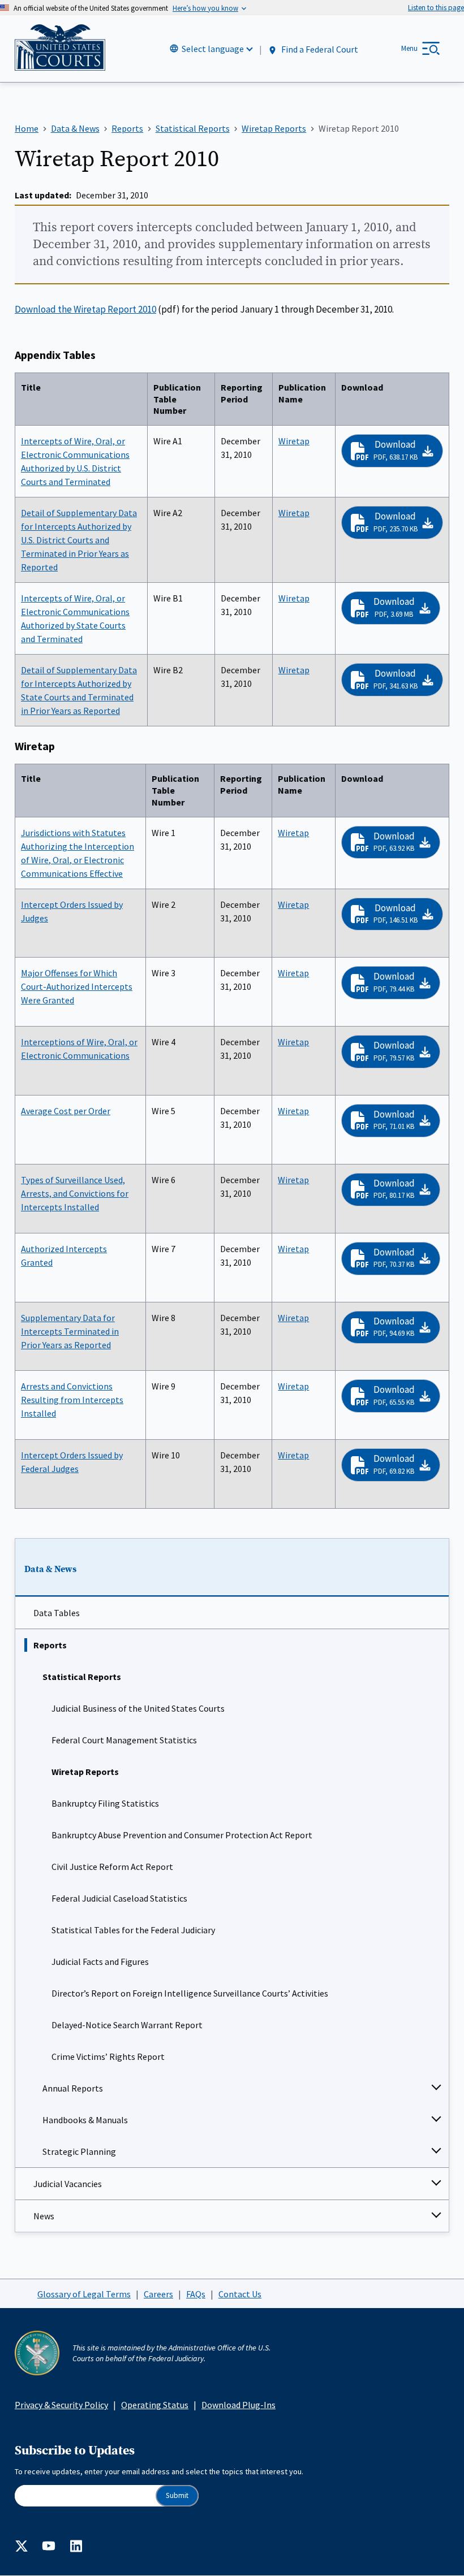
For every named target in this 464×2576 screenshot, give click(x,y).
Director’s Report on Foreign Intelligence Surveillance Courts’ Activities (190, 1993)
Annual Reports (73, 2088)
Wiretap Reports (85, 1772)
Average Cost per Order (66, 1111)
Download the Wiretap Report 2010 (85, 309)
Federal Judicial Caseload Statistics (119, 1898)
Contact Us (240, 2294)
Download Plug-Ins (239, 2405)
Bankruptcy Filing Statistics (105, 1803)
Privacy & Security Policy (61, 2405)
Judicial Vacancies (68, 2184)
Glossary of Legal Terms (84, 2294)
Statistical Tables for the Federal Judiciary (133, 1930)
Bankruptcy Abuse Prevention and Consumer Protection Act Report (182, 1835)
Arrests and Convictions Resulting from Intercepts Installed (72, 1400)
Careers (158, 2294)
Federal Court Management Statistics (124, 1740)
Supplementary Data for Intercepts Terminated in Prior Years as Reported (70, 1331)
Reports (50, 1645)
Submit (177, 2495)
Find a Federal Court (319, 49)
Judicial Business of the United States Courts (138, 1708)
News (44, 2216)
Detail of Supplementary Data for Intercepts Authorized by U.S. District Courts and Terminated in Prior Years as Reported (79, 540)
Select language (213, 49)
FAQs (196, 2294)
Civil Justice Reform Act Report (112, 1867)
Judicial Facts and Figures (100, 1962)
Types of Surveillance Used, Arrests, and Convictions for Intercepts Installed (75, 1193)
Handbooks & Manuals (85, 2120)
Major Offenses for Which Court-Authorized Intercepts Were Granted (77, 986)
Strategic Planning (79, 2151)
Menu (409, 48)
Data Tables (57, 1613)
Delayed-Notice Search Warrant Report (127, 2025)
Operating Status (155, 2405)
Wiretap (294, 441)
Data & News (50, 1569)
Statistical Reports (82, 1677)
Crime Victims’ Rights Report (108, 2057)
